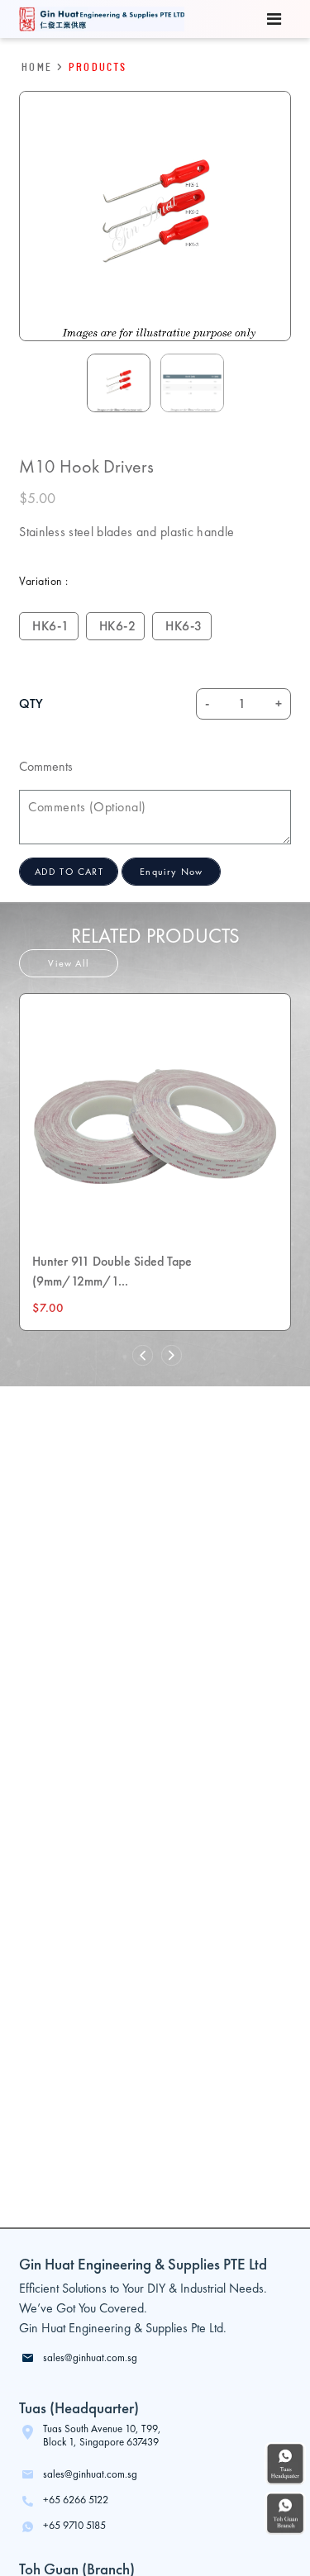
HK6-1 (51, 626)
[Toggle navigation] (274, 19)
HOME (37, 66)
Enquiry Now (171, 872)
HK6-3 (184, 626)
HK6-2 (118, 626)
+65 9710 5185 (74, 2526)
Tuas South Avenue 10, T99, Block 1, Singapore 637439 (102, 2436)
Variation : (44, 581)
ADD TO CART (69, 872)
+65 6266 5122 (76, 2500)
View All (69, 963)
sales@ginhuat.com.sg (90, 2358)
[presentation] (143, 1355)
